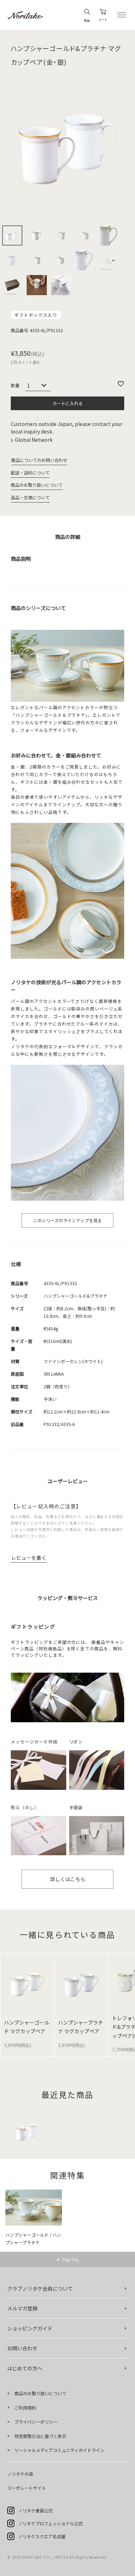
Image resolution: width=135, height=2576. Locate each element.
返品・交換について (30, 497)
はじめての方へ (25, 2368)
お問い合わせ (22, 2348)
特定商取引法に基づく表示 (40, 2436)
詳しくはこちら (68, 1879)
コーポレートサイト (27, 2488)
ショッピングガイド (30, 2328)
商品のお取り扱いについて (37, 485)
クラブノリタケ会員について (40, 2288)
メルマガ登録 (22, 2308)
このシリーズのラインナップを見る (67, 1220)
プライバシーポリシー (36, 2422)
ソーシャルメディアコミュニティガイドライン (59, 2450)
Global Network (34, 440)
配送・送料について (30, 473)
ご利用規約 (25, 2408)
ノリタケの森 (20, 2474)
